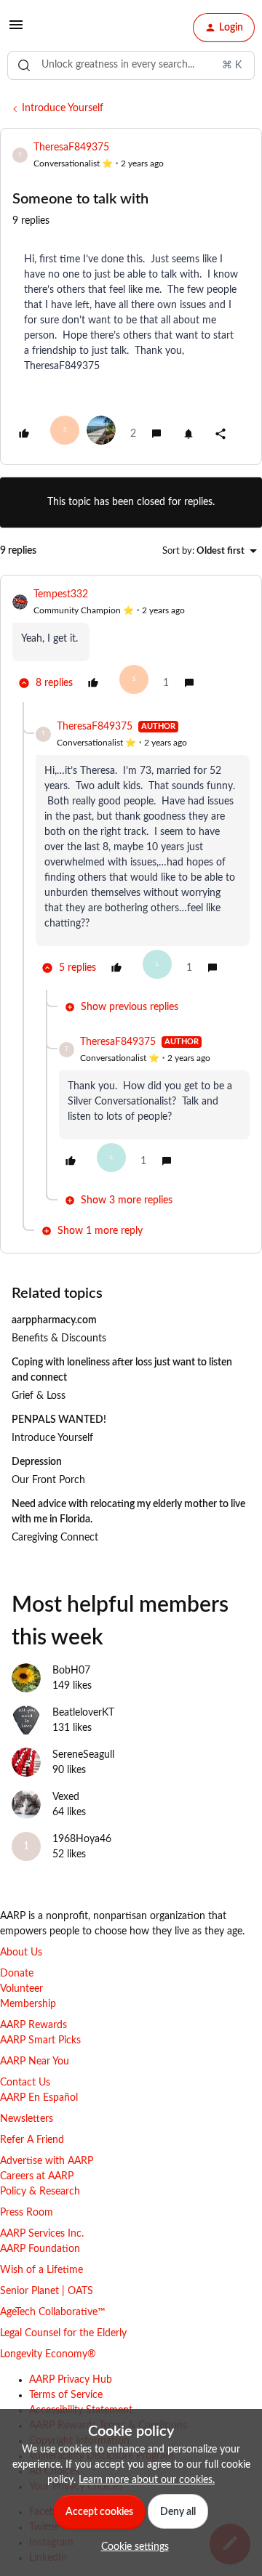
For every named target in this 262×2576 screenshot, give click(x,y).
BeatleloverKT (83, 1713)
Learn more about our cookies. (147, 2480)
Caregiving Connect (55, 1538)
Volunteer (21, 1989)
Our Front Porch (48, 1480)
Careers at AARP (37, 2176)
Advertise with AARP (47, 2161)
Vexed (66, 1797)
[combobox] (131, 65)
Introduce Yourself (63, 108)
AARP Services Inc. (42, 2234)
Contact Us (25, 2083)
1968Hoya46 (82, 1839)
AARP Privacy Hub (71, 2380)
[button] (16, 31)
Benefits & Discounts (59, 1339)
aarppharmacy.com (54, 1320)
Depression (37, 1462)
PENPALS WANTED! (59, 1420)
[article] (131, 645)
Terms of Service (66, 2395)
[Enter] (24, 65)
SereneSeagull (83, 1755)
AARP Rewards (33, 2025)
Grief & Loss (39, 1396)
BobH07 (71, 1671)
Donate (17, 1974)
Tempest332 (61, 594)
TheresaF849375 (71, 148)
